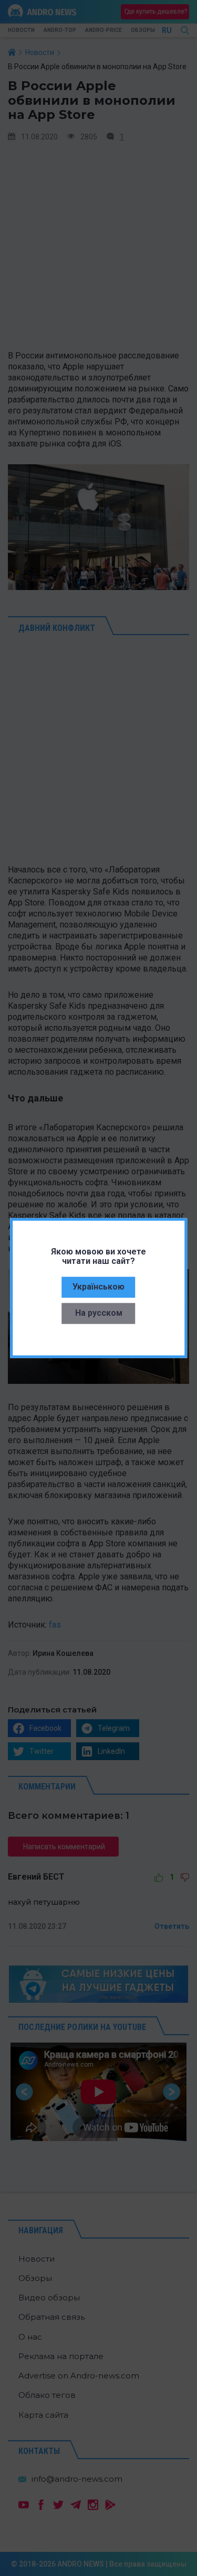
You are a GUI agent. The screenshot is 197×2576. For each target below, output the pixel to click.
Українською (98, 1286)
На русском (99, 1312)
